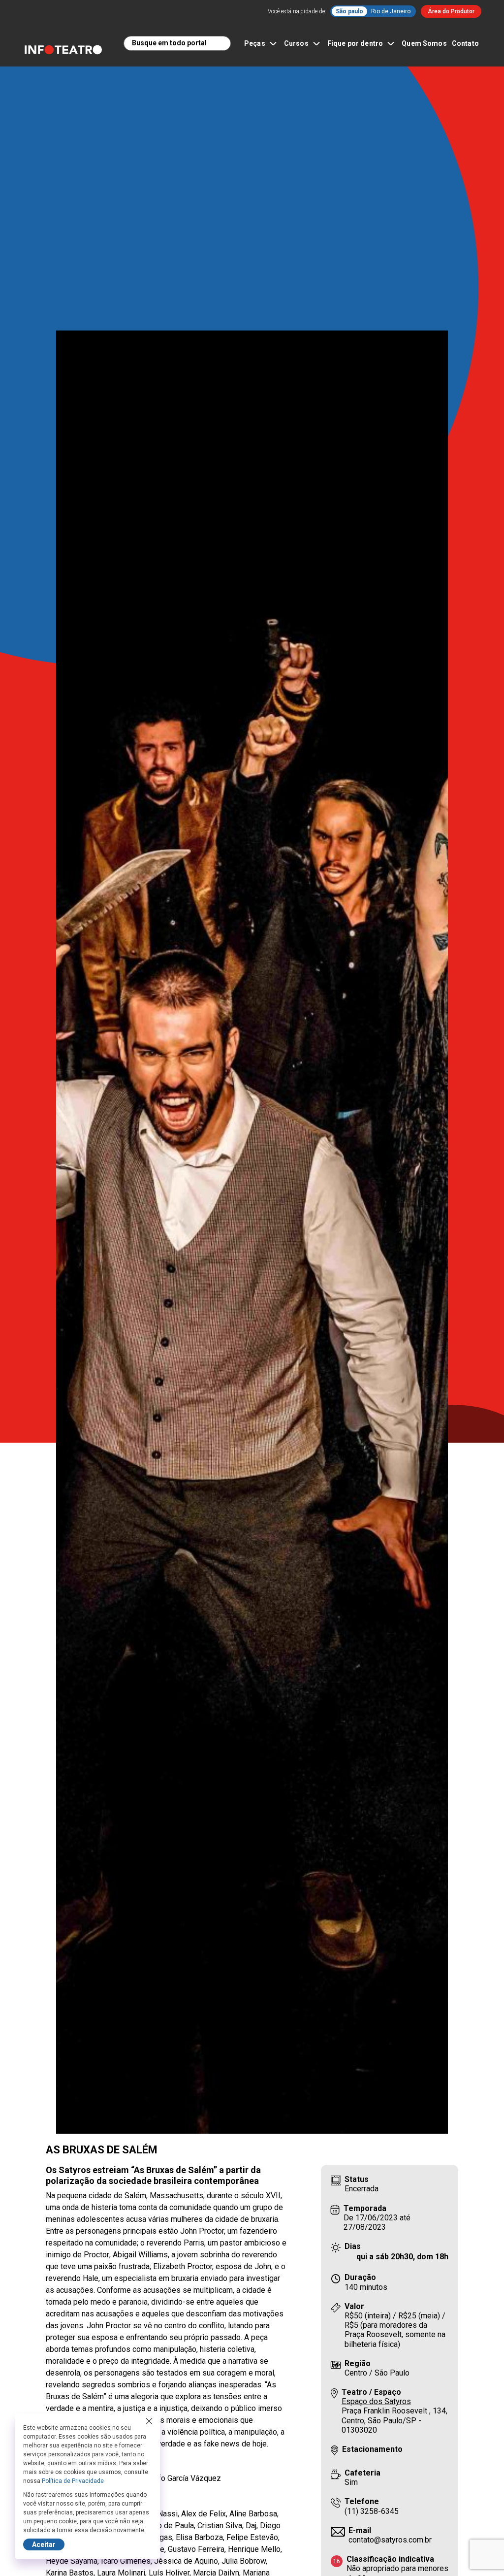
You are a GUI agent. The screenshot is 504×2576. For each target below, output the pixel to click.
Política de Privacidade (73, 2481)
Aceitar (44, 2544)
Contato (465, 43)
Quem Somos (424, 43)
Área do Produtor (451, 11)
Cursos (296, 43)
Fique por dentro (355, 43)
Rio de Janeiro (391, 11)
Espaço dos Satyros (376, 2401)
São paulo (349, 11)
